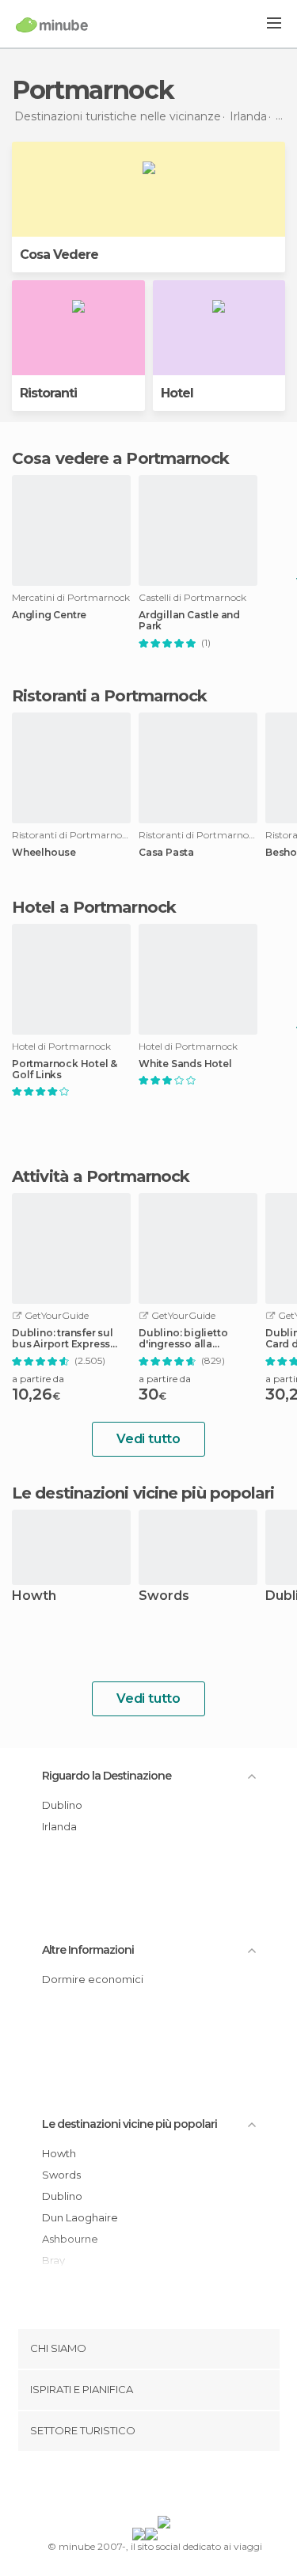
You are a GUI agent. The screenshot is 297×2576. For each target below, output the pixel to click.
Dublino (62, 1805)
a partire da (38, 1379)
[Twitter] (144, 2487)
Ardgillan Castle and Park (189, 621)
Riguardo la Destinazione (107, 1776)
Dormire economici (93, 1979)
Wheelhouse (44, 853)
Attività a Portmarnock (101, 1176)
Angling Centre (49, 615)
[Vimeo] (165, 2487)
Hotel (177, 393)
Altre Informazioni (88, 1950)
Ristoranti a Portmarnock (109, 696)
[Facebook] (124, 2487)
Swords (164, 1596)
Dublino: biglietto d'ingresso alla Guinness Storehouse (192, 1339)
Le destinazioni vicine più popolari (143, 1493)
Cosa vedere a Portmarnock (121, 458)
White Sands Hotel (185, 1064)
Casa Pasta (166, 853)
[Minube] (52, 25)
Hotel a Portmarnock (94, 907)
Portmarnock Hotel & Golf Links (65, 1070)
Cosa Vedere (59, 255)
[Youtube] (185, 2487)
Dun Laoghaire (80, 2217)
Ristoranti (48, 393)
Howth (34, 1596)
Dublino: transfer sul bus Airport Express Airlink (63, 1339)
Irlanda (59, 1826)
